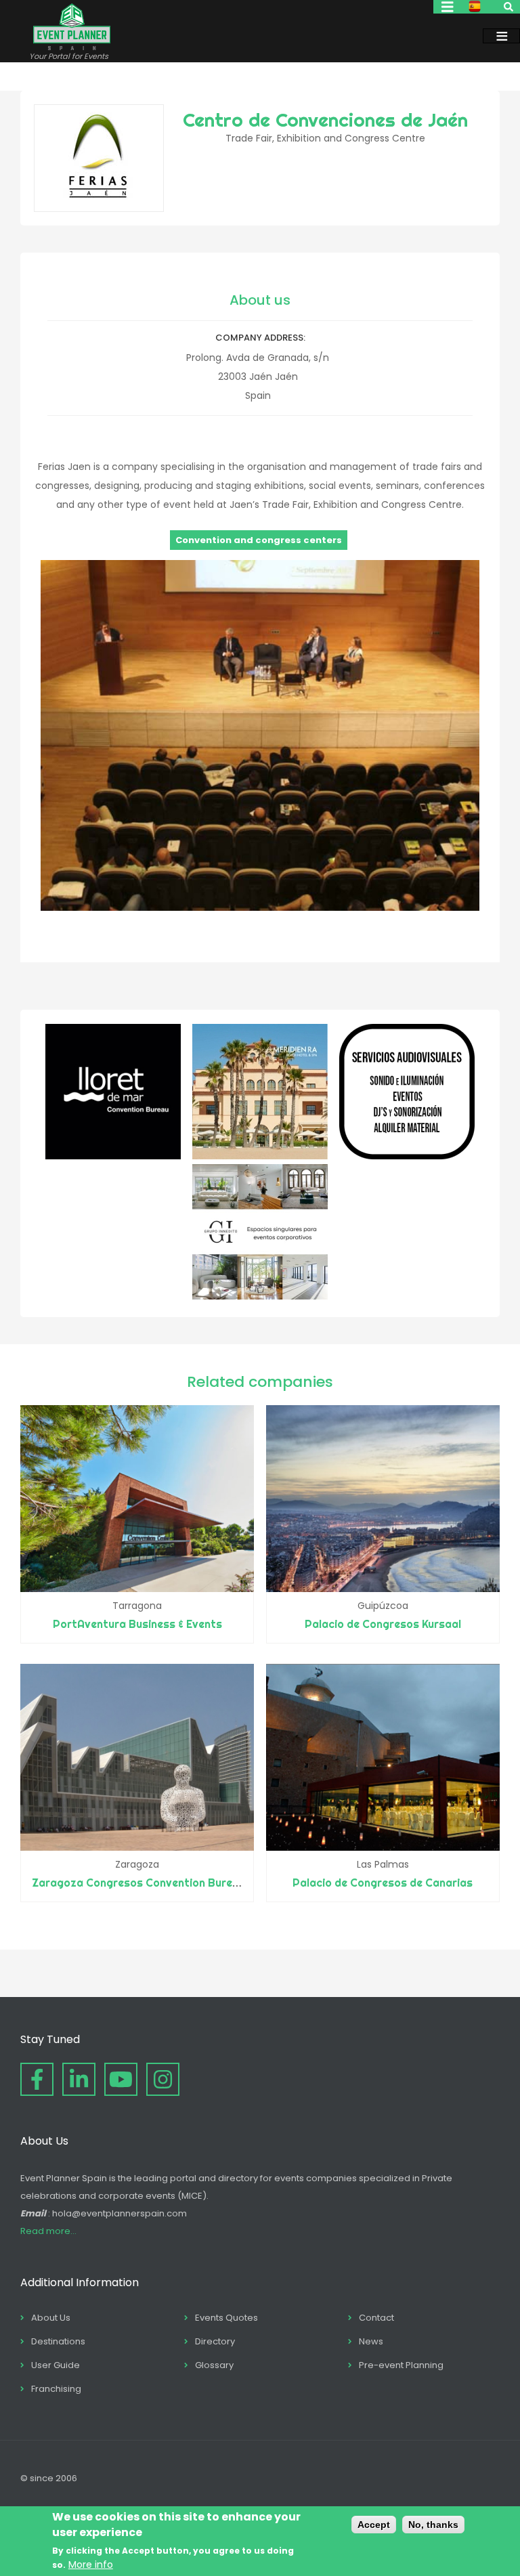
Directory (215, 2341)
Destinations (58, 2341)
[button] (260, 907)
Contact (376, 2318)
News (371, 2341)
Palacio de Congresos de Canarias (383, 1883)
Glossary (214, 2365)
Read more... (48, 2231)
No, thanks (433, 2525)
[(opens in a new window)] (113, 1156)
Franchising (56, 2389)
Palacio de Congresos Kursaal (383, 1624)
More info (91, 2564)
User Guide (56, 2365)
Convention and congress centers (259, 540)
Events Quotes (226, 2318)
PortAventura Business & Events (137, 1624)
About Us (51, 2318)
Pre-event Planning (401, 2365)
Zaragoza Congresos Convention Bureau (138, 1883)
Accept (374, 2525)
